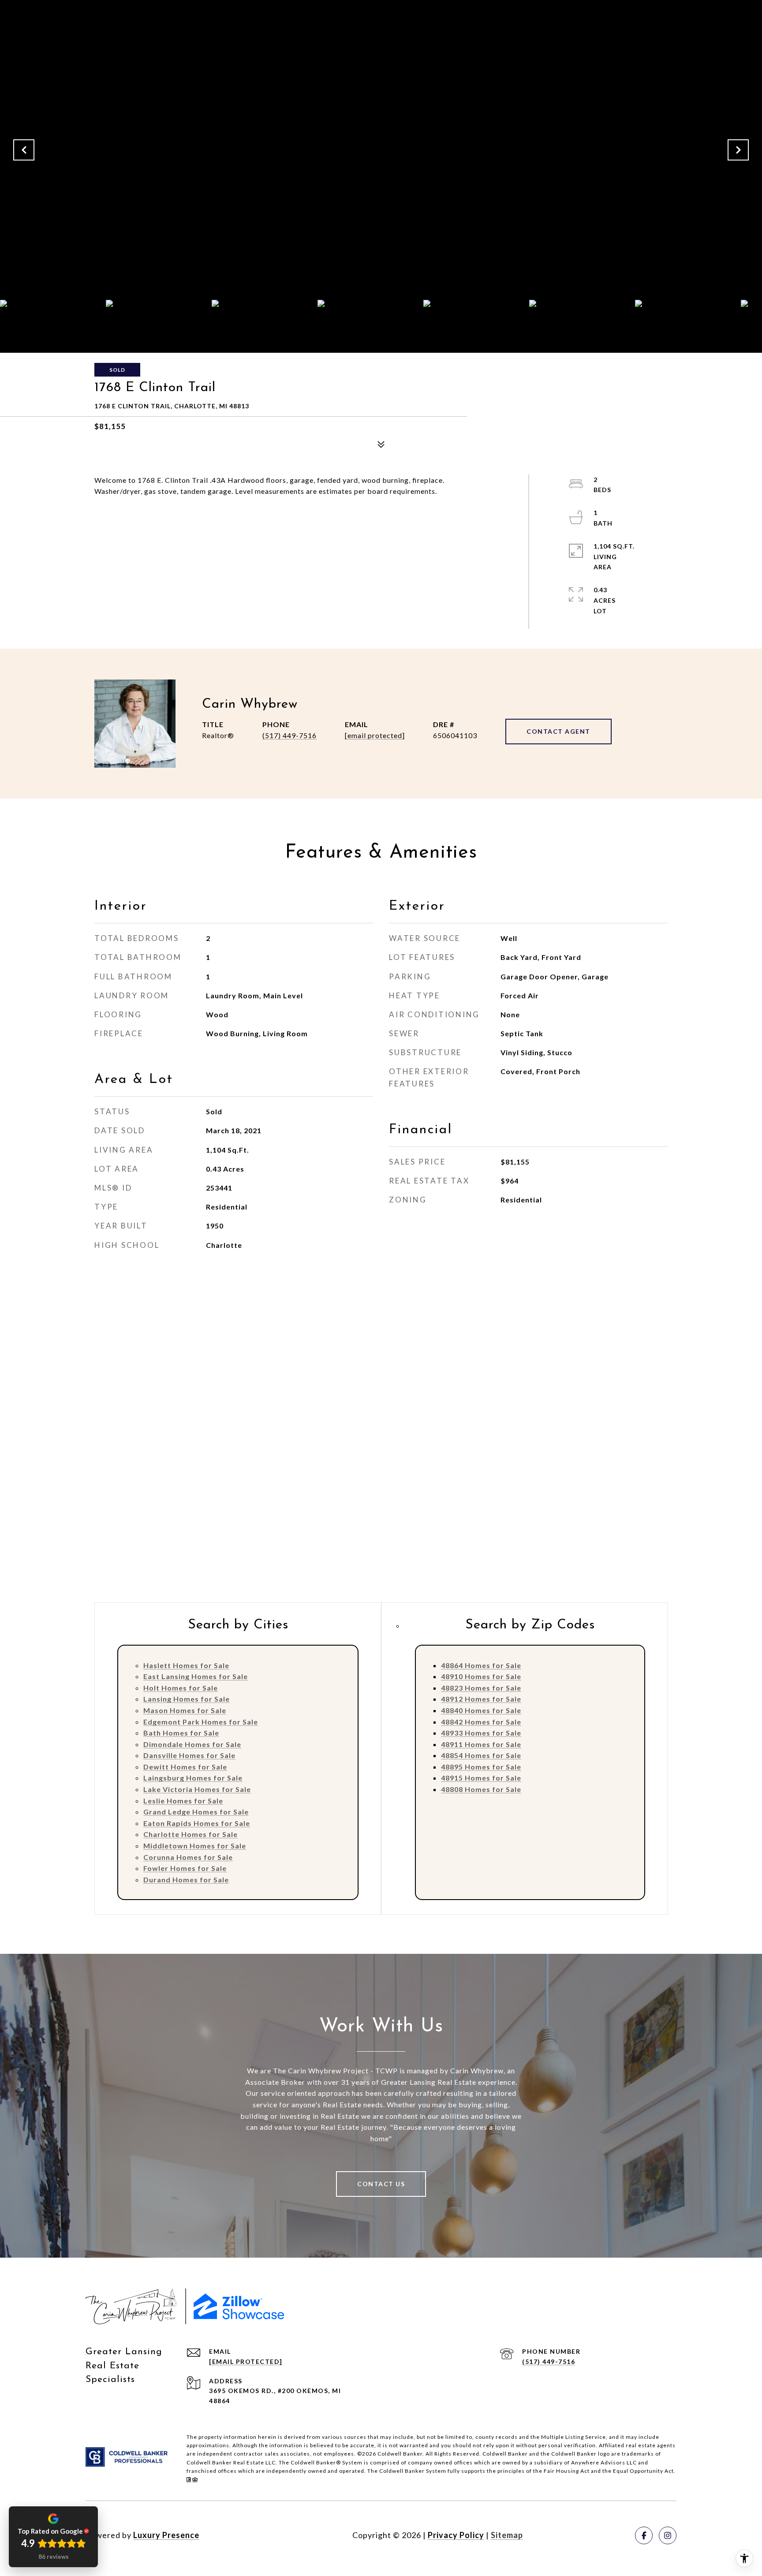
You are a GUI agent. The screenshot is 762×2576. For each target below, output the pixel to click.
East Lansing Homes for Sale (196, 1676)
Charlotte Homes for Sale (190, 1834)
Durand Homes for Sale (186, 1880)
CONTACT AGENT (558, 731)
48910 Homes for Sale (481, 1676)
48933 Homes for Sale (481, 1733)
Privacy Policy (456, 2535)
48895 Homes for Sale (481, 1767)
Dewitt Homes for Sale (185, 1767)
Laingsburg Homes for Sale (193, 1778)
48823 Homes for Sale (481, 1688)
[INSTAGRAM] (668, 2535)
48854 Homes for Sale (481, 1755)
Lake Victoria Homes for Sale (197, 1789)
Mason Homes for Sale (185, 1710)
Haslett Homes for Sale (186, 1665)
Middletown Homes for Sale (195, 1846)
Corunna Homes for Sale (188, 1857)
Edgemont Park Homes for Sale (201, 1722)
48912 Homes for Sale (481, 1699)
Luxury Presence (166, 2535)
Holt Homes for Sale (181, 1688)
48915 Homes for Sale (481, 1778)
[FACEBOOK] (644, 2535)
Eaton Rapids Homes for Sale (197, 1823)
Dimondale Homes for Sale (192, 1744)
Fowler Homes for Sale (185, 1868)
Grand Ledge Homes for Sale (196, 1812)
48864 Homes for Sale (481, 1665)
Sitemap (507, 2535)
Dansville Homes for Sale (189, 1755)
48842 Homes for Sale (481, 1722)
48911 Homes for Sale (481, 1744)
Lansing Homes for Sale (187, 1699)
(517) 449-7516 (289, 735)
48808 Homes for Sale (481, 1789)
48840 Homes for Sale (481, 1710)
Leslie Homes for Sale (183, 1801)
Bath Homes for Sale (181, 1733)
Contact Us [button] (381, 2184)
